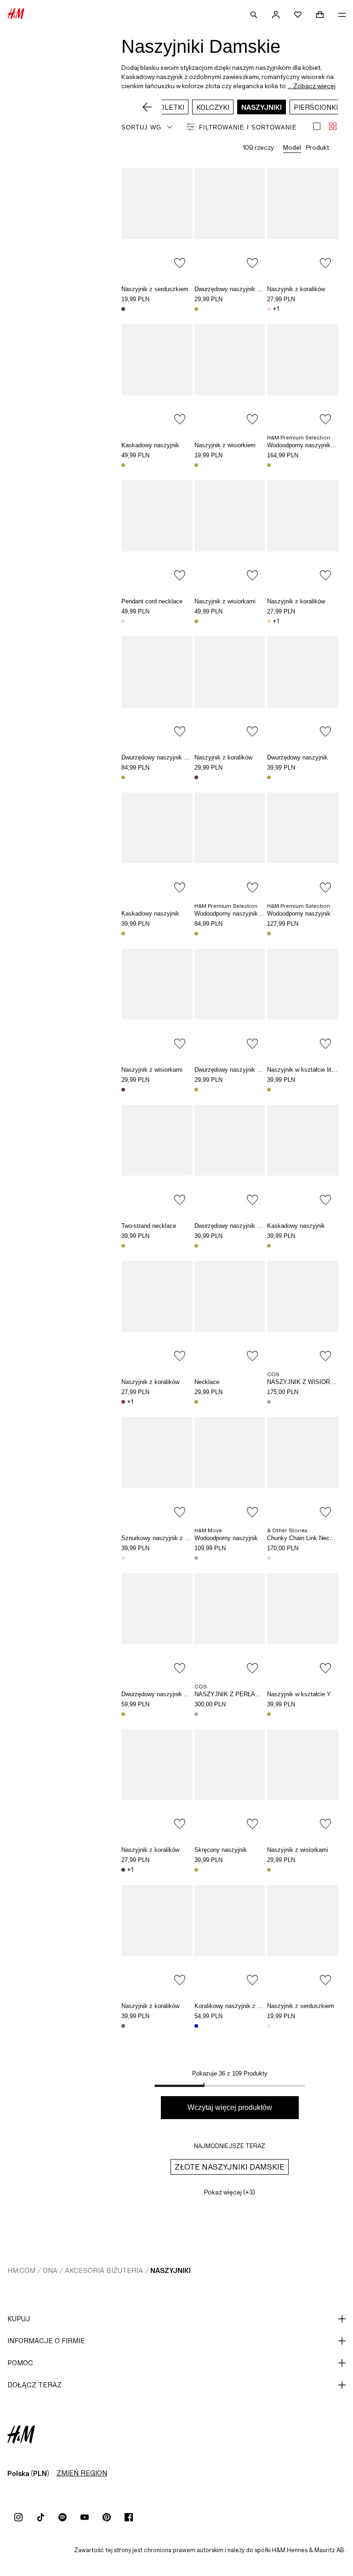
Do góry (343, 1289)
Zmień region (82, 2473)
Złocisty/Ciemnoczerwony (123, 1090)
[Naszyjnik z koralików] (303, 221)
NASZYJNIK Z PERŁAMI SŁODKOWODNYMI (256, 1694)
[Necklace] (230, 1314)
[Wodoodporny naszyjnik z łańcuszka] (303, 377)
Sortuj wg (141, 127)
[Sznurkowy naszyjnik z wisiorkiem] (157, 1470)
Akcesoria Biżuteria (104, 2270)
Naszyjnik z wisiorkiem (225, 445)
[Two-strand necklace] (157, 1158)
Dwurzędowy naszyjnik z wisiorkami (242, 289)
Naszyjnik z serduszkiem (155, 289)
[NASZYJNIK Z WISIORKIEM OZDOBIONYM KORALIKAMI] (303, 1314)
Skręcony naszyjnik (221, 1850)
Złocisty (196, 309)
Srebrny (269, 1558)
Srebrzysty (123, 621)
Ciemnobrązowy (123, 1870)
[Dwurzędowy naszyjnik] (303, 690)
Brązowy (123, 2026)
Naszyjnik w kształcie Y (299, 1694)
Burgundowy (123, 1402)
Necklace (207, 1382)
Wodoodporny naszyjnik (299, 914)
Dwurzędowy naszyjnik (297, 757)
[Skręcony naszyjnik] (230, 1783)
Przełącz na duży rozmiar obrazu (317, 126)
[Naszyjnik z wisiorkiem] (230, 377)
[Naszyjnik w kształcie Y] (303, 1626)
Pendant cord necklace (152, 601)
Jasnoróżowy (269, 309)
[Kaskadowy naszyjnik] (157, 377)
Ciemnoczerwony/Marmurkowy (196, 777)
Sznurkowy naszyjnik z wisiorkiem (167, 1538)
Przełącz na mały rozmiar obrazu (333, 126)
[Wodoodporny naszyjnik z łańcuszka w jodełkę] (230, 846)
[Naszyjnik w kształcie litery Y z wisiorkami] (303, 1002)
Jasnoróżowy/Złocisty (269, 2026)
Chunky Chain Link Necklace (305, 1538)
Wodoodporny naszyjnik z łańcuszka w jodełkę (256, 914)
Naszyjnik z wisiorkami (225, 601)
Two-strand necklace (149, 1226)
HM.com (21, 2270)
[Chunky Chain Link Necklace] (303, 1470)
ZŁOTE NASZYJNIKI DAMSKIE (230, 2167)
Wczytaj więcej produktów (230, 2107)
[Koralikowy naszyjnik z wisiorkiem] (230, 1938)
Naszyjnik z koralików (296, 289)
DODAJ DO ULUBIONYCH (180, 263)
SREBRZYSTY (269, 1402)
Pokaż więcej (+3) (230, 2192)
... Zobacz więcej (312, 86)
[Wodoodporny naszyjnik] (303, 846)
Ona (50, 2270)
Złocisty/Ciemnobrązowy (123, 309)
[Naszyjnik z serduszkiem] (157, 221)
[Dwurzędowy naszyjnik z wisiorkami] (230, 221)
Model (292, 147)
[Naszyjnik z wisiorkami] (230, 534)
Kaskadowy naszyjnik (150, 445)
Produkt (318, 147)
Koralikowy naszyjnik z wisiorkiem (240, 2006)
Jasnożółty (269, 621)
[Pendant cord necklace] (157, 534)
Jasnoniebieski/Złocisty (196, 2026)
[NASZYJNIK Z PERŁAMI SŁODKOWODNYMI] (230, 1626)
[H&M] (16, 15)
